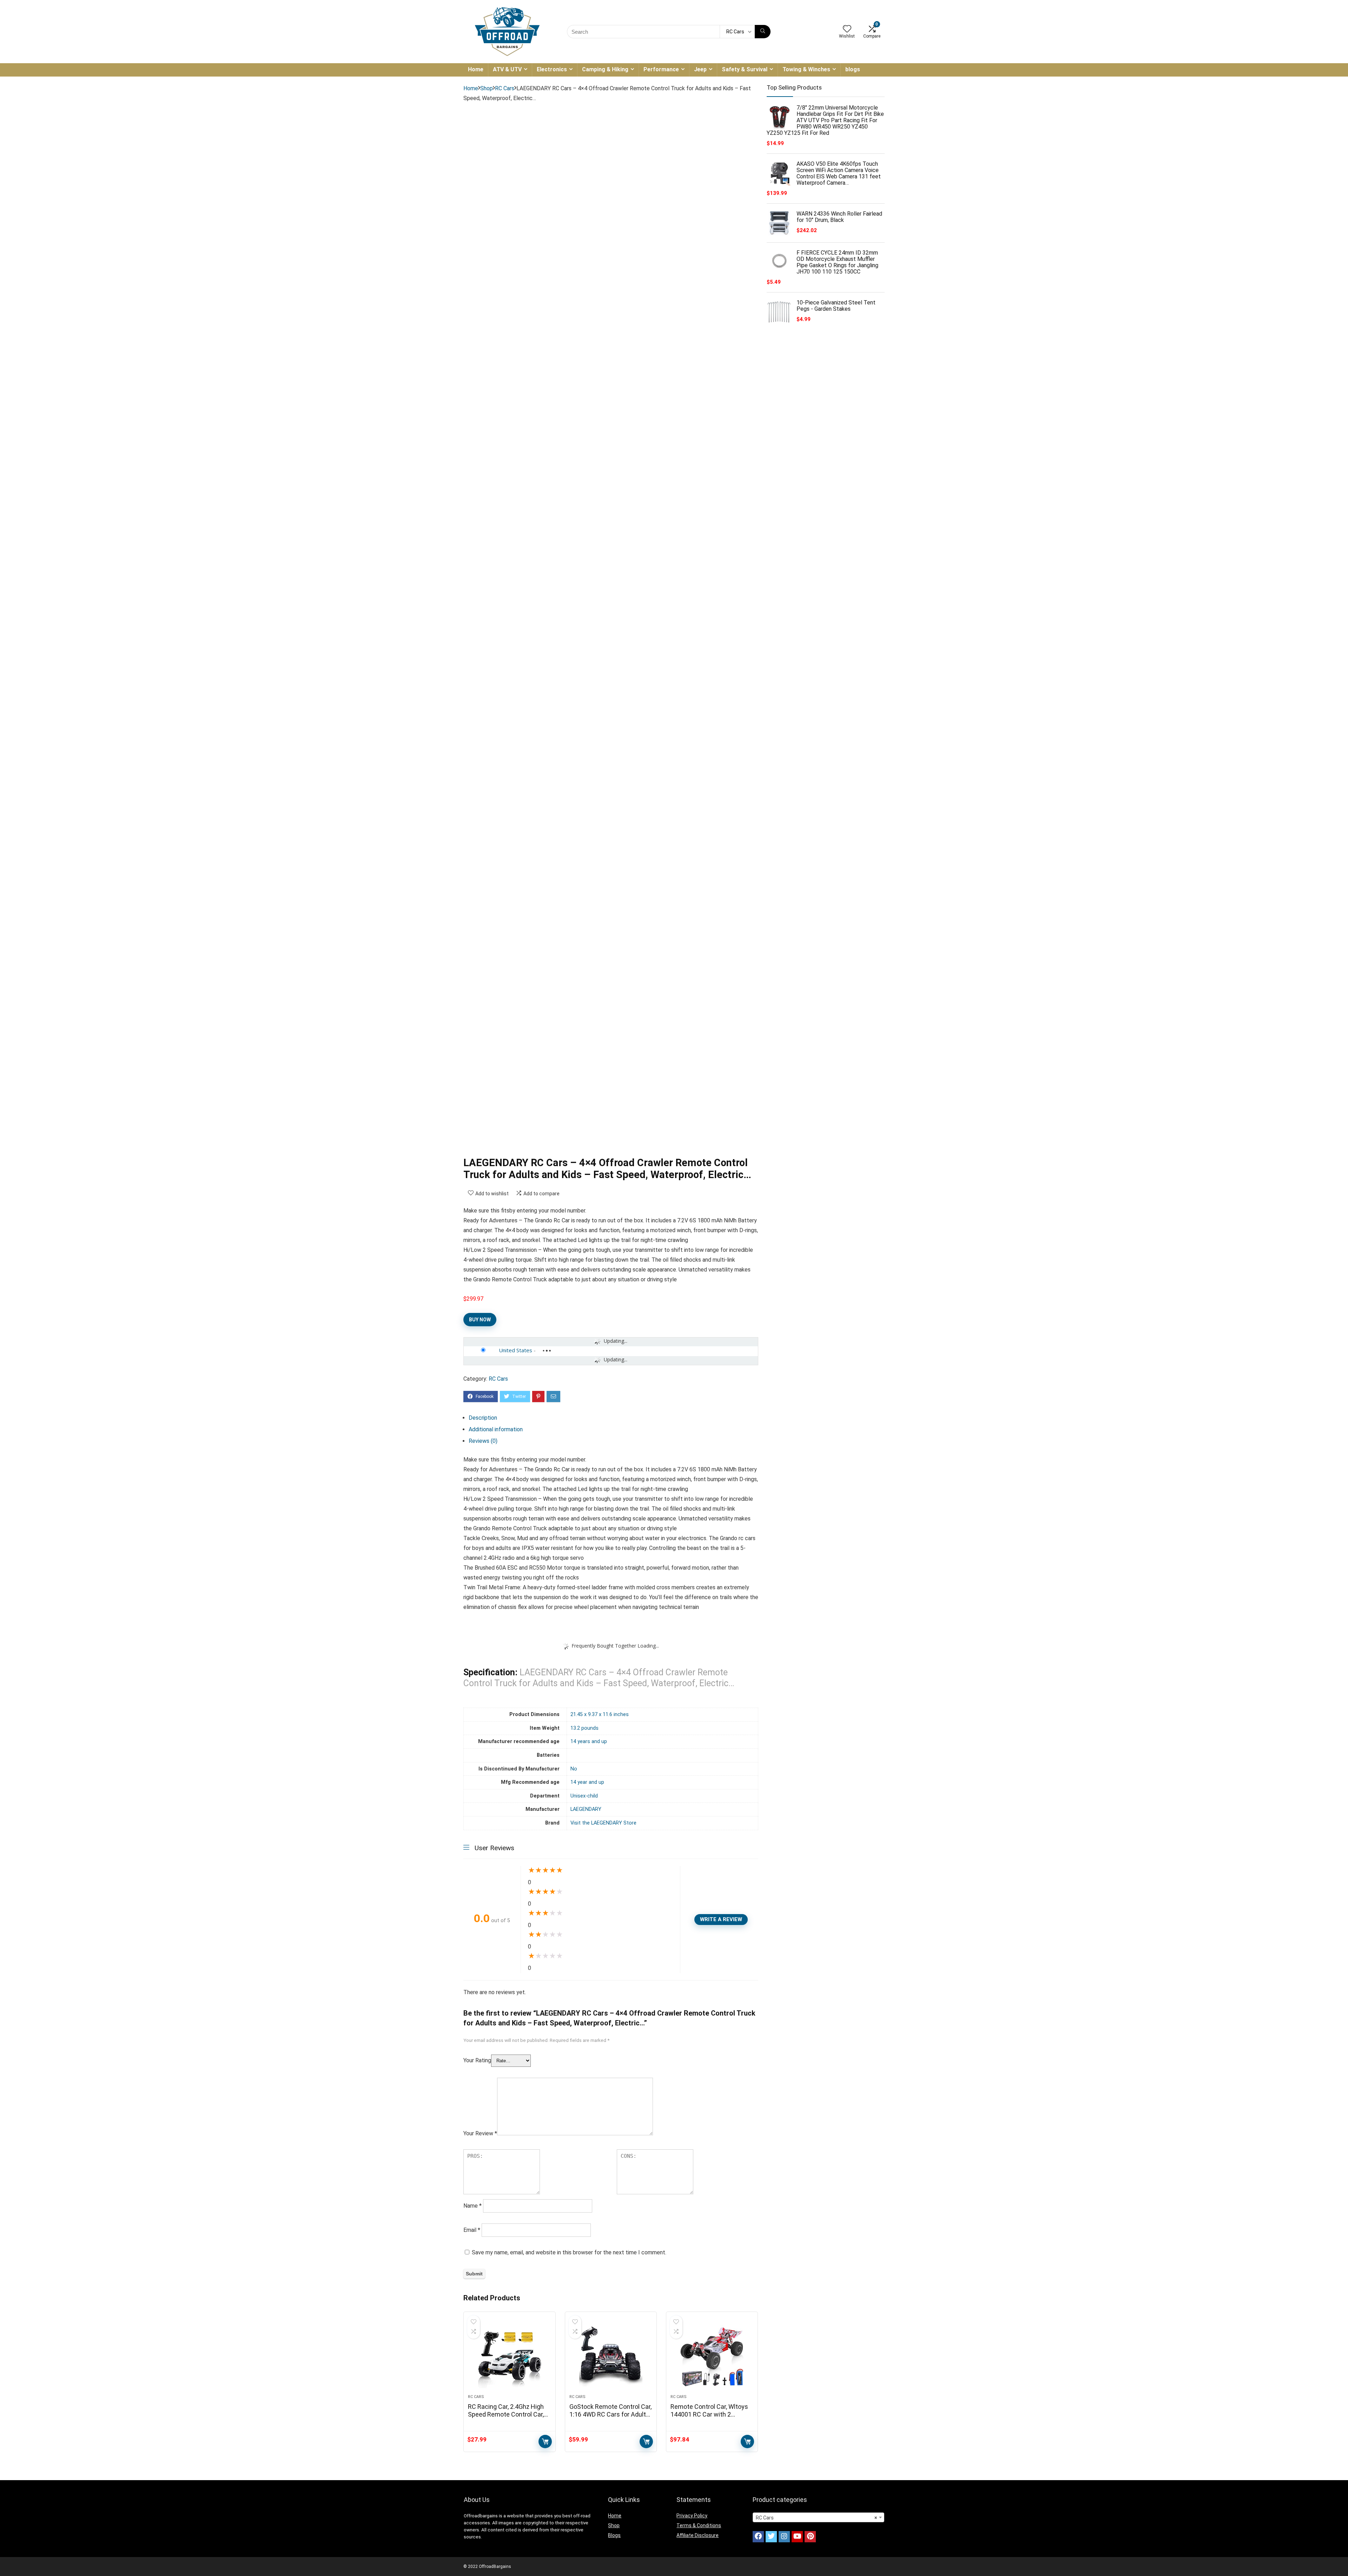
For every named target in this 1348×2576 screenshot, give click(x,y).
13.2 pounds (584, 1728)
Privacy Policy (692, 2516)
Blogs (614, 2535)
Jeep (700, 69)
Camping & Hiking (605, 69)
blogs (853, 69)
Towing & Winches (806, 69)
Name (473, 2206)
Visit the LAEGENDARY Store (603, 1823)
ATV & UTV (507, 69)
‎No (574, 1769)
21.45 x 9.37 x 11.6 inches (600, 1714)
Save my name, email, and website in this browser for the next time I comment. (569, 2252)
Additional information (496, 1429)
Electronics (552, 69)
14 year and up (587, 1782)
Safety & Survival (745, 69)
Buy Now (480, 1320)
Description (483, 1418)
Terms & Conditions (699, 2525)
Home (476, 69)
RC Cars (505, 88)
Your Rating (477, 2060)
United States (516, 1350)
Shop (487, 88)
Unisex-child (584, 1796)
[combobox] (818, 2517)
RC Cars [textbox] (816, 2518)
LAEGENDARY (586, 1809)
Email (472, 2230)
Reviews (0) (483, 1441)
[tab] (613, 1418)
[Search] (763, 32)
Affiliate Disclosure (698, 2535)
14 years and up (589, 1742)
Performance (661, 69)
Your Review (480, 2133)
